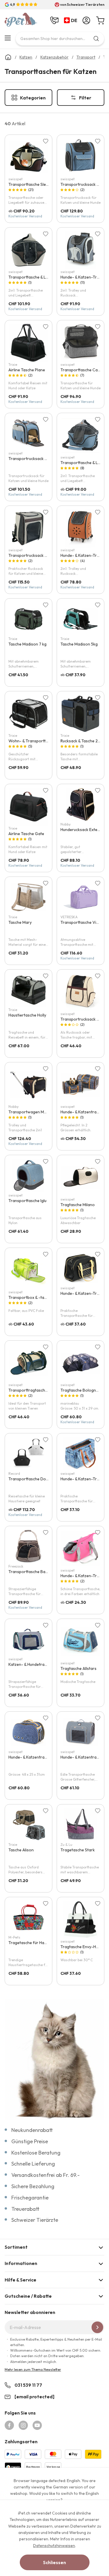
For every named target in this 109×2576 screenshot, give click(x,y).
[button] (72, 21)
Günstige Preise (30, 2141)
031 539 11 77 (28, 2385)
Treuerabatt (25, 2209)
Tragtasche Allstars (78, 1668)
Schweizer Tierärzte (35, 2220)
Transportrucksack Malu (83, 1019)
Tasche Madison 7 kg (27, 644)
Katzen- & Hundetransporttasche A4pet (45, 1664)
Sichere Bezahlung (33, 2186)
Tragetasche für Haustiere (33, 1943)
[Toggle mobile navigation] (8, 38)
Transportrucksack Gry (30, 555)
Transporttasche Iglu (27, 1201)
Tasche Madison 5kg (79, 644)
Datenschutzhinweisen (54, 2546)
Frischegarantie (30, 2198)
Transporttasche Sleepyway (34, 184)
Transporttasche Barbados (34, 1572)
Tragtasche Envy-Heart (82, 1947)
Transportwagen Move (30, 1112)
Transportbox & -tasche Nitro (36, 1297)
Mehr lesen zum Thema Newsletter (33, 2369)
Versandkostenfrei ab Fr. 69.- (45, 2175)
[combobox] (60, 39)
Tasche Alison (21, 1850)
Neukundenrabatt (32, 2130)
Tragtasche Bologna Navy (84, 1390)
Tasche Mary (20, 922)
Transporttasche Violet (82, 922)
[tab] (54, 2247)
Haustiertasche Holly (27, 1015)
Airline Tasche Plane (27, 370)
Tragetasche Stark (78, 1850)
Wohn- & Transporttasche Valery (39, 741)
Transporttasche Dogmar (32, 1479)
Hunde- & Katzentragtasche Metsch (41, 1757)
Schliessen (54, 2562)
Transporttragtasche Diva (32, 1390)
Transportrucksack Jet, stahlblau (39, 459)
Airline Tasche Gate (26, 834)
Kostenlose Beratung (36, 2153)
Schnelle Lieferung (33, 2164)
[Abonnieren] (97, 2327)
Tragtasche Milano (78, 1205)
